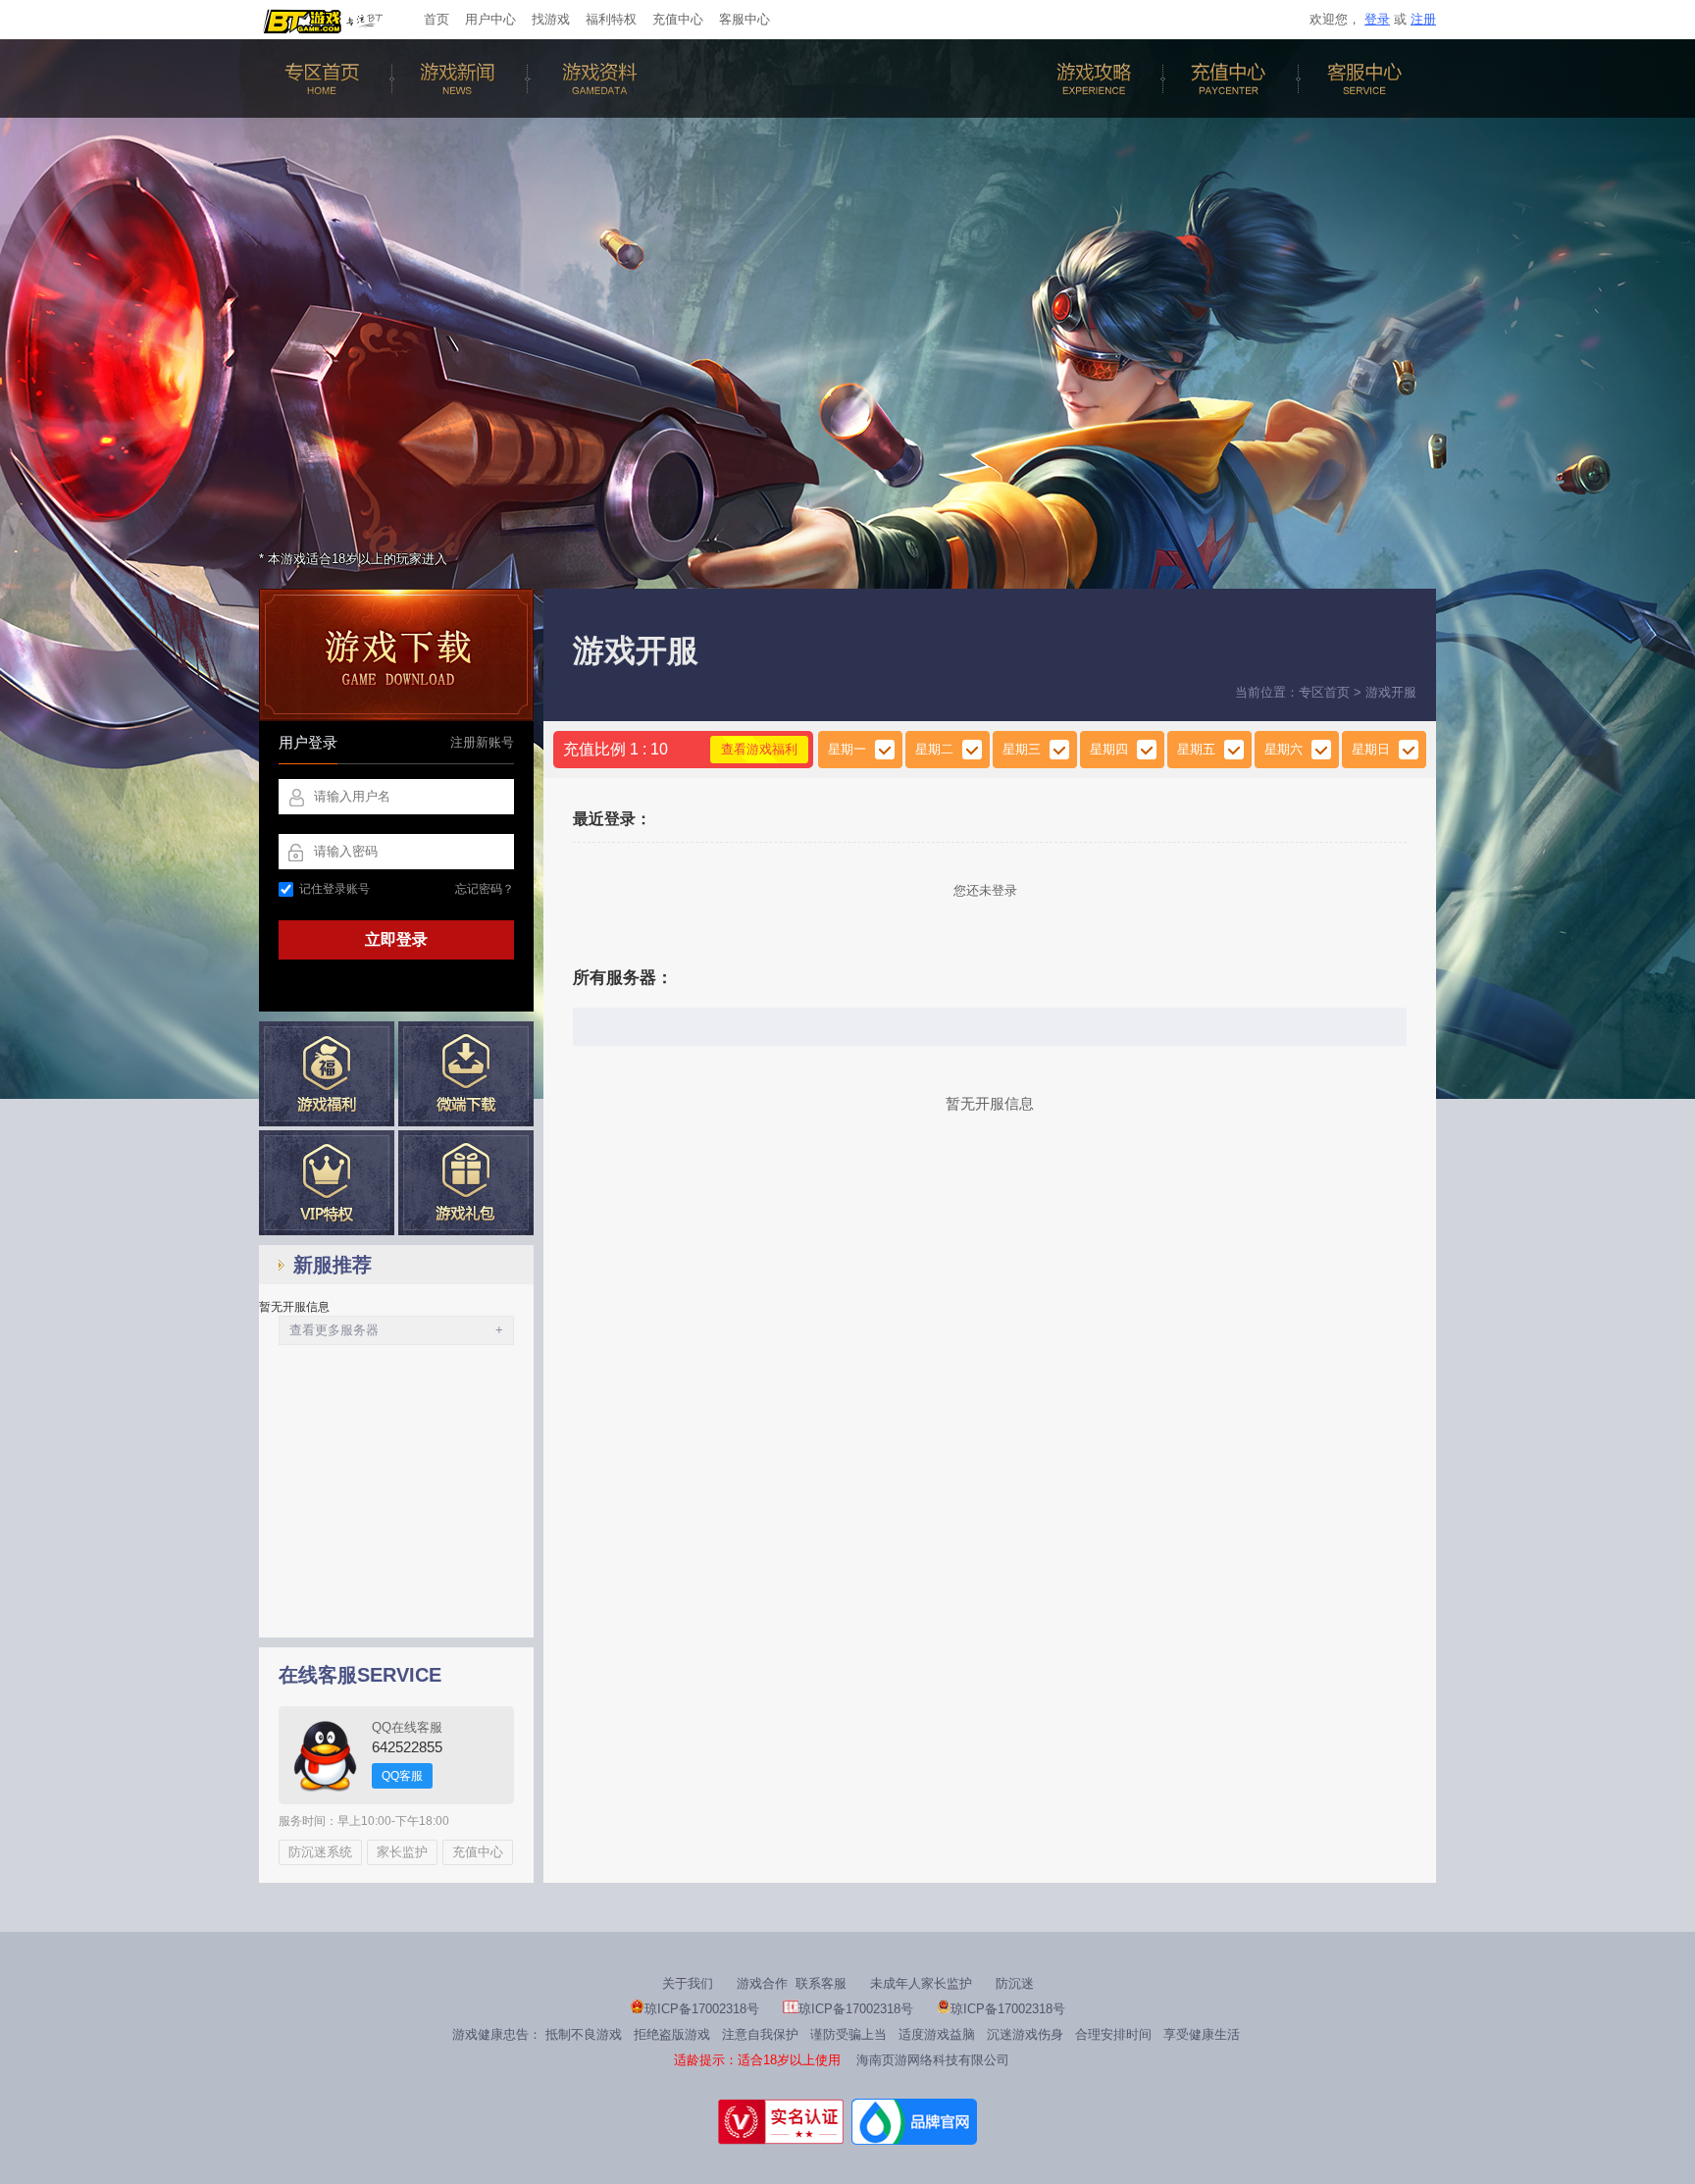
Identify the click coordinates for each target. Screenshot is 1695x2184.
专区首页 (327, 78)
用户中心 (490, 19)
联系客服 (821, 1983)
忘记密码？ (485, 889)
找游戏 (551, 19)
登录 (1377, 19)
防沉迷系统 (320, 1852)
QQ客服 (402, 1776)
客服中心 (745, 19)
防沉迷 (1015, 1983)
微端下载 (466, 1074)
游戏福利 (327, 1074)
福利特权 (611, 19)
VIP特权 (327, 1183)
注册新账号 (482, 742)
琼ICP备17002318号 (702, 2009)
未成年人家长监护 (921, 1983)
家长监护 (402, 1852)
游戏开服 (1391, 692)
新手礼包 (466, 1183)
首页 (437, 19)
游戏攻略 (1098, 78)
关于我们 (688, 1983)
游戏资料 (597, 78)
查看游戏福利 (759, 749)
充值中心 (678, 19)
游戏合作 (762, 1983)
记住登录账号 (334, 889)
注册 (1423, 19)
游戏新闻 (462, 78)
